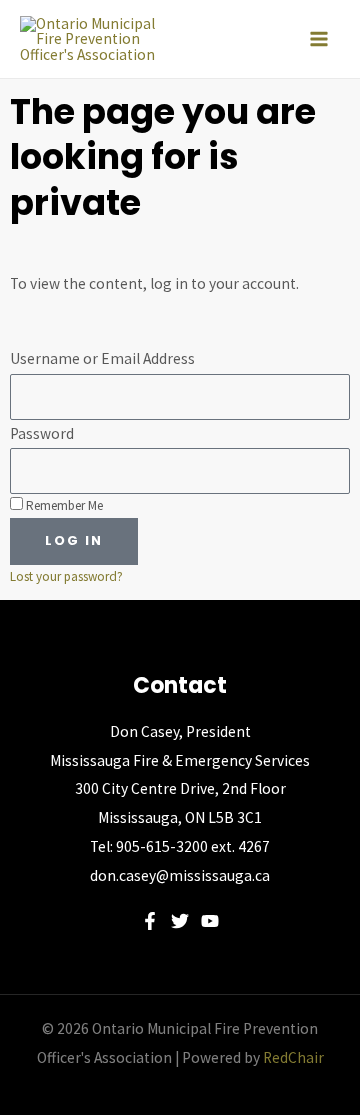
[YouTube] (210, 921)
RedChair (293, 1057)
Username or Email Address (102, 358)
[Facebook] (150, 921)
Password (42, 433)
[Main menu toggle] (319, 39)
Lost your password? (66, 576)
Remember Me (63, 505)
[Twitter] (180, 921)
